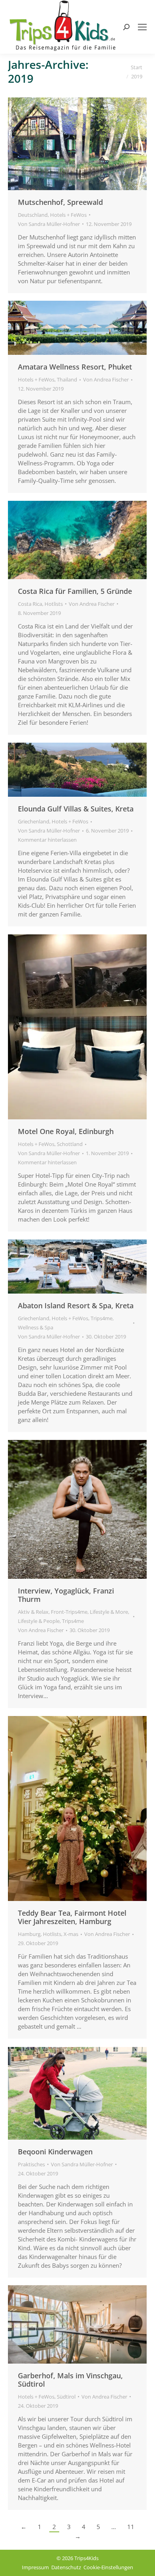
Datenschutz (66, 2567)
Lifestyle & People (39, 1621)
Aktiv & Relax (33, 1612)
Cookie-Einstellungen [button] (108, 2567)
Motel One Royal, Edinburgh (66, 1131)
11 (131, 2527)
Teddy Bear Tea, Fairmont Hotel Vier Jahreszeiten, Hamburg (72, 1917)
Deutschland (33, 215)
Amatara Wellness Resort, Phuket (75, 367)
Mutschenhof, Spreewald (60, 202)
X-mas (71, 1934)
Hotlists (54, 604)
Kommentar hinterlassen (47, 840)
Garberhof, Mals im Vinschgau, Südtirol (70, 2380)
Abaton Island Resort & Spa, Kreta (76, 1306)
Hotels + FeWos (68, 215)
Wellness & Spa (36, 1327)
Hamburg (29, 1934)
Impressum (35, 2567)
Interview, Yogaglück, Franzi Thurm (66, 1595)
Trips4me (102, 1318)
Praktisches (31, 2164)
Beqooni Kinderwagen (55, 2152)
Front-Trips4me (69, 1612)
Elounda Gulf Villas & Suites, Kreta (76, 809)
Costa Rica (30, 604)
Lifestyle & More (109, 1612)
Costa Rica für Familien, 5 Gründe (75, 591)
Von (49, 224)
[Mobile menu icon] (142, 27)
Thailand (67, 379)
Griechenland (34, 821)
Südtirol (66, 2397)
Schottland (70, 1144)
